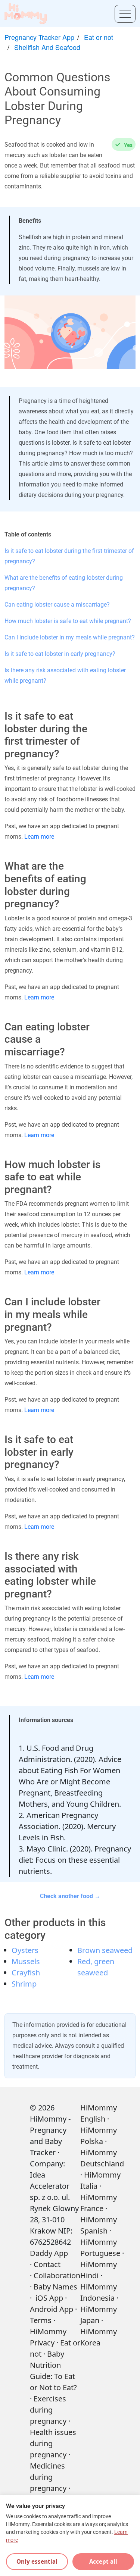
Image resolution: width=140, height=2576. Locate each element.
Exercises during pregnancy (48, 2410)
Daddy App (49, 2253)
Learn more (39, 837)
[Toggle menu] (125, 14)
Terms (41, 2320)
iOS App (49, 2298)
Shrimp (24, 1984)
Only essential (37, 2561)
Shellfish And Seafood (47, 47)
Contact (47, 2264)
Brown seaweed (105, 1950)
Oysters (25, 1950)
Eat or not (99, 37)
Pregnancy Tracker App (39, 37)
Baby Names (55, 2287)
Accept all (103, 2561)
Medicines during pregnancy (48, 2477)
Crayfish (26, 1973)
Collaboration (57, 2275)
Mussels (26, 1961)
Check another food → (70, 1896)
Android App (52, 2309)
